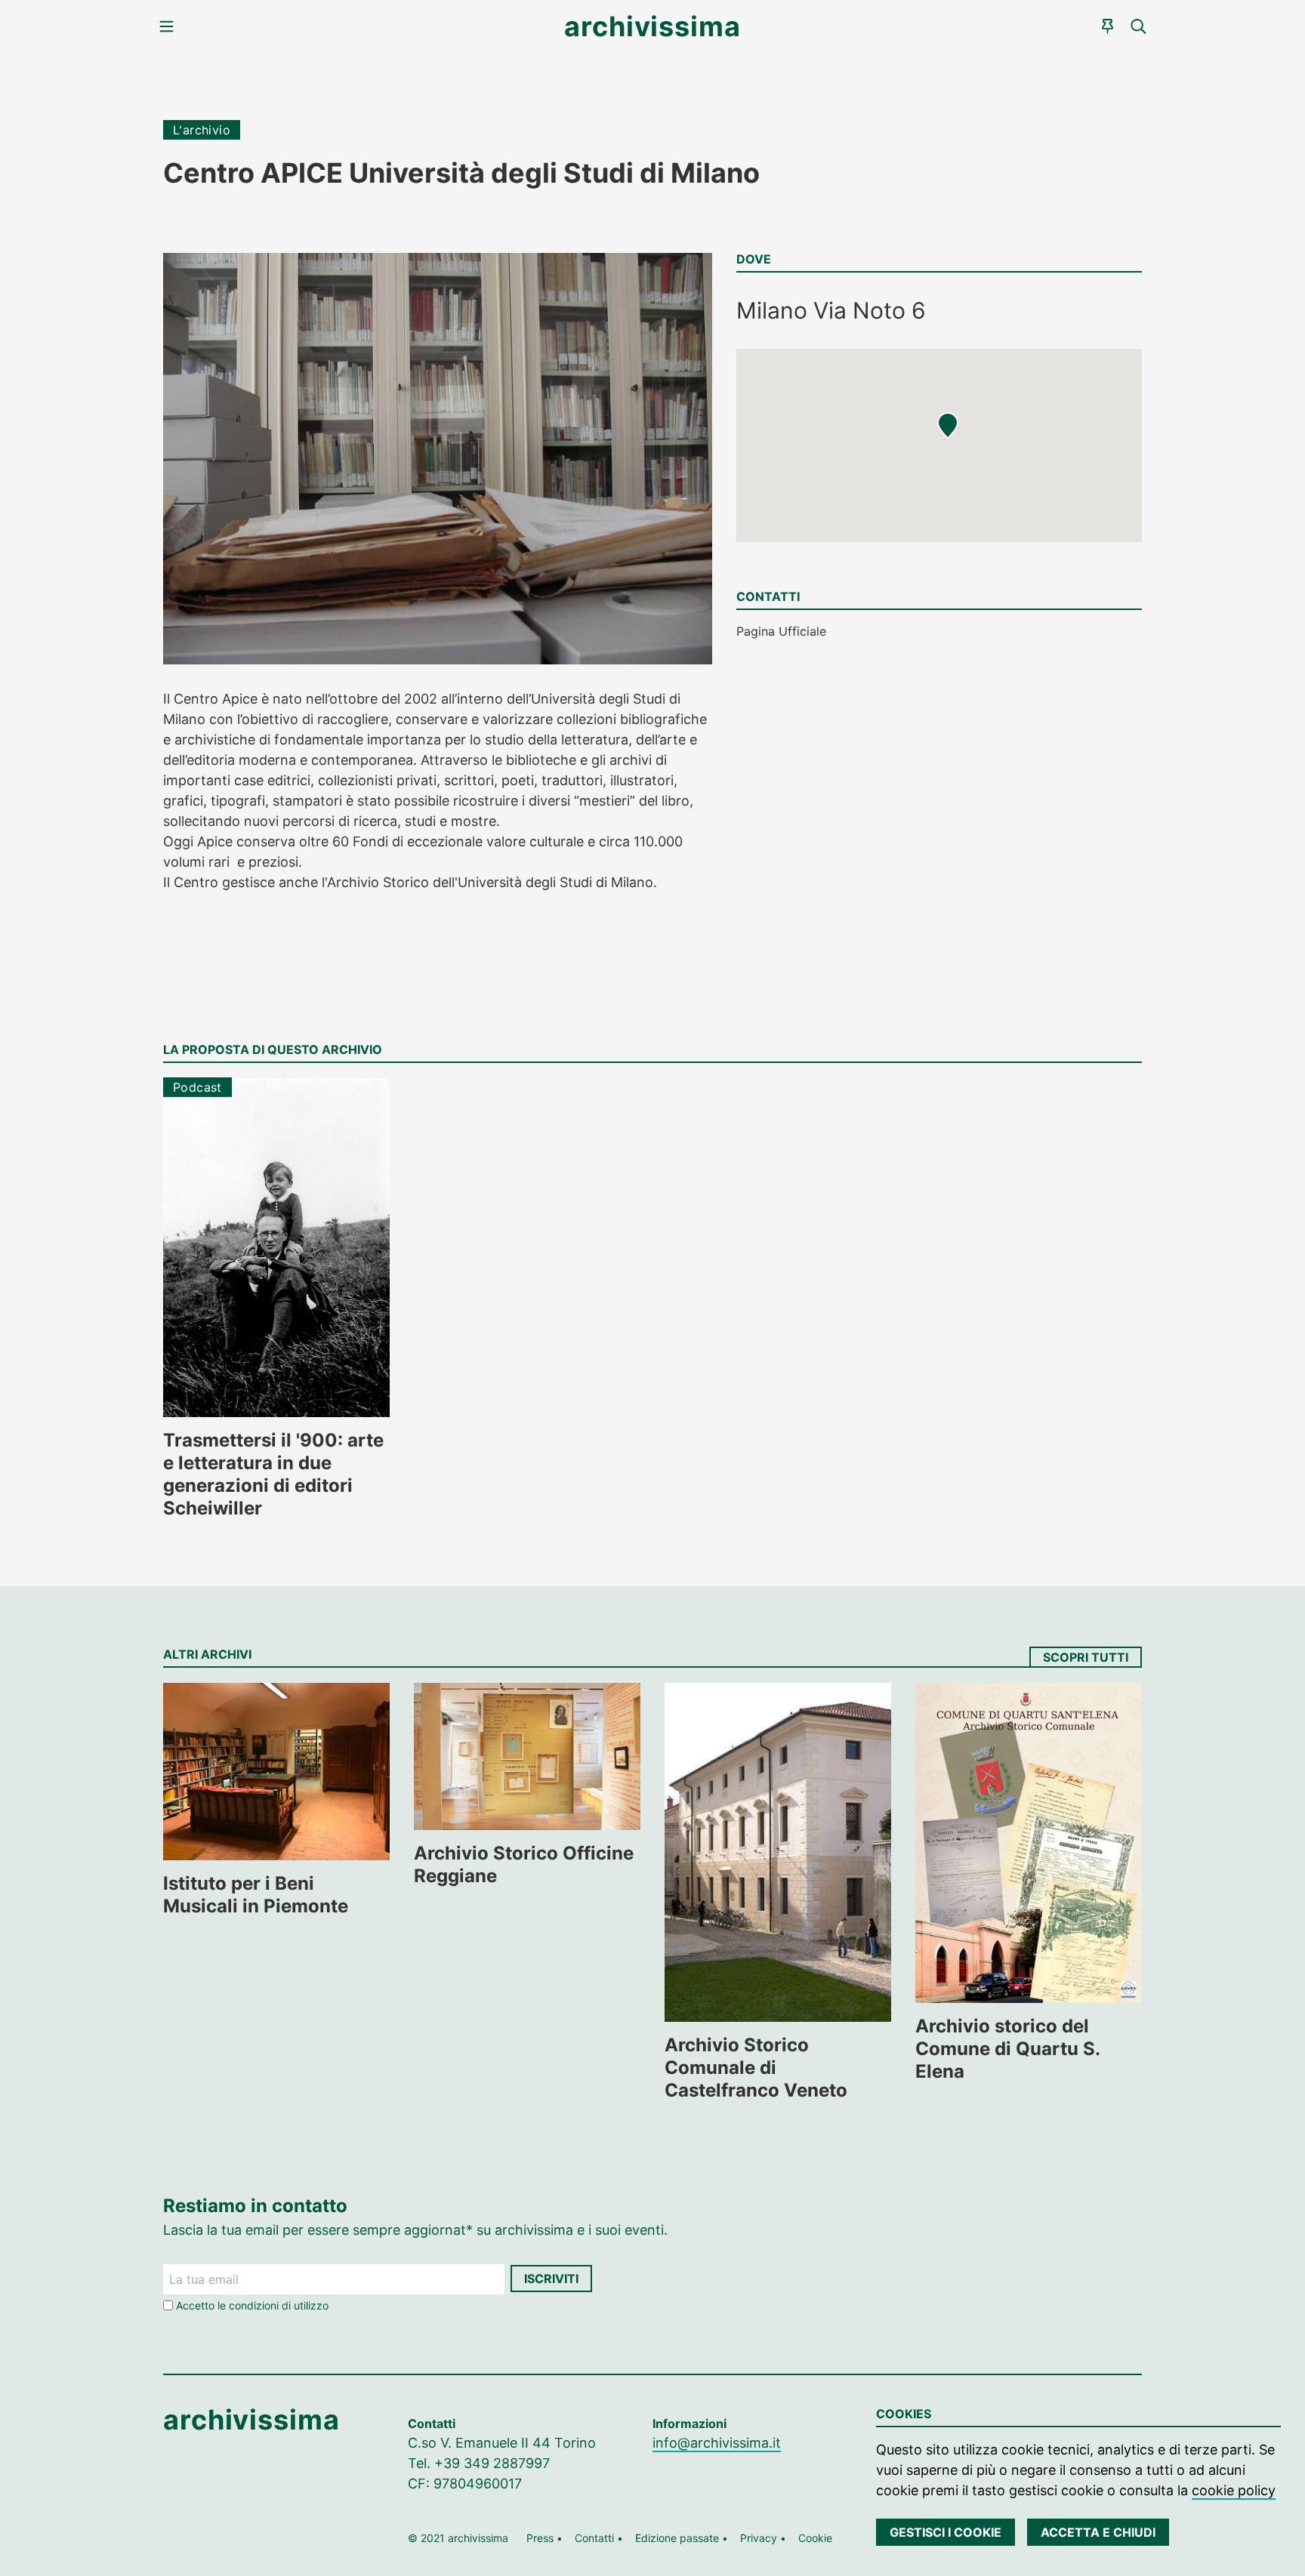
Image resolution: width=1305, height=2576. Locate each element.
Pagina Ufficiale (781, 631)
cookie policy (1234, 2490)
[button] (948, 426)
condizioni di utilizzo (279, 2305)
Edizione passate (677, 2538)
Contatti (594, 2538)
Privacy (759, 2538)
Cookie (815, 2538)
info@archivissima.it (717, 2443)
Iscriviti (551, 2279)
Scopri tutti (1086, 1657)
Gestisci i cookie (946, 2532)
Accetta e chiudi (1098, 2532)
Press (540, 2538)
